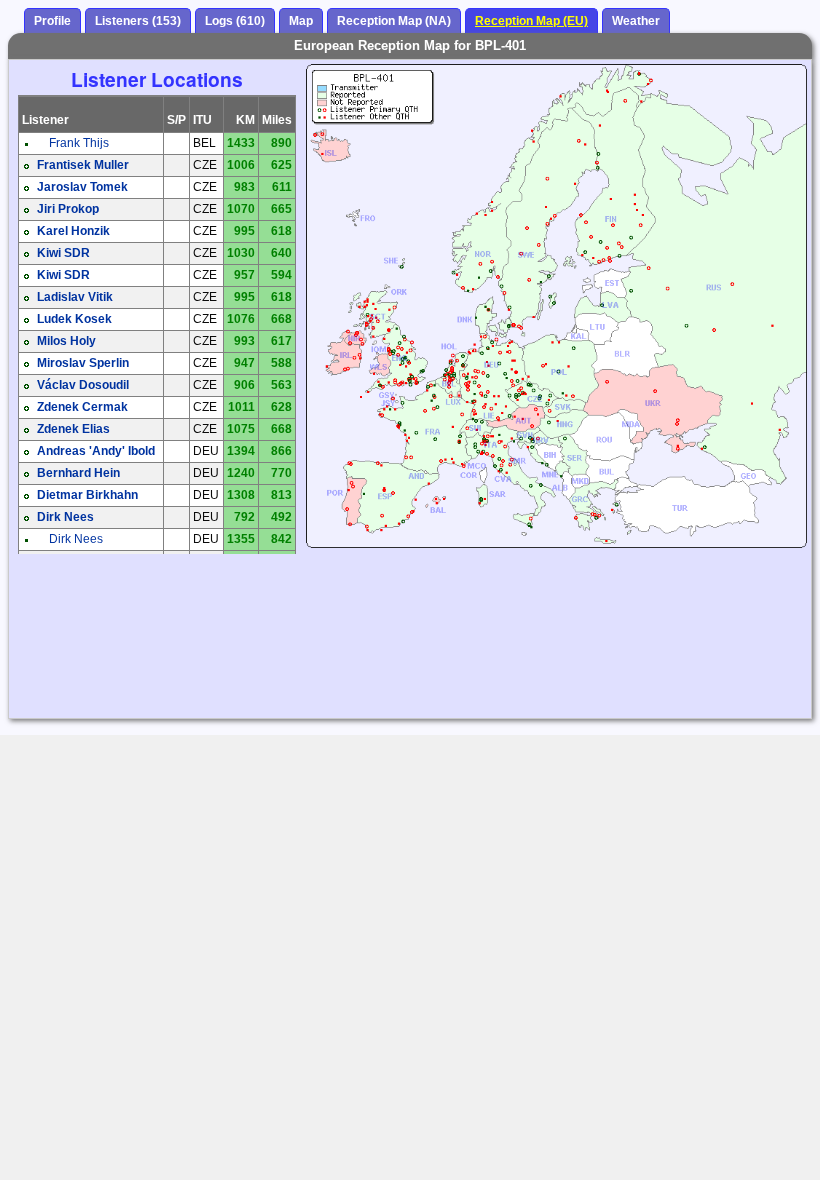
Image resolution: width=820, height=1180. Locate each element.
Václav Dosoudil (83, 385)
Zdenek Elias (73, 429)
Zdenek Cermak (82, 407)
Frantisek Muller (83, 165)
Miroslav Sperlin (83, 363)
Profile (52, 21)
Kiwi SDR (63, 253)
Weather (636, 21)
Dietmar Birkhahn (87, 495)
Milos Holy (66, 341)
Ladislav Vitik (75, 297)
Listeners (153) (138, 21)
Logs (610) (235, 21)
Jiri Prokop (68, 209)
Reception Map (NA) (394, 21)
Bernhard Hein (78, 473)
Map (301, 21)
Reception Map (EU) (531, 21)
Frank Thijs (79, 143)
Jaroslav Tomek (82, 187)
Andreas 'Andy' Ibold (96, 451)
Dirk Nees (65, 517)
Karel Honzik (73, 231)
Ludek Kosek (74, 319)
